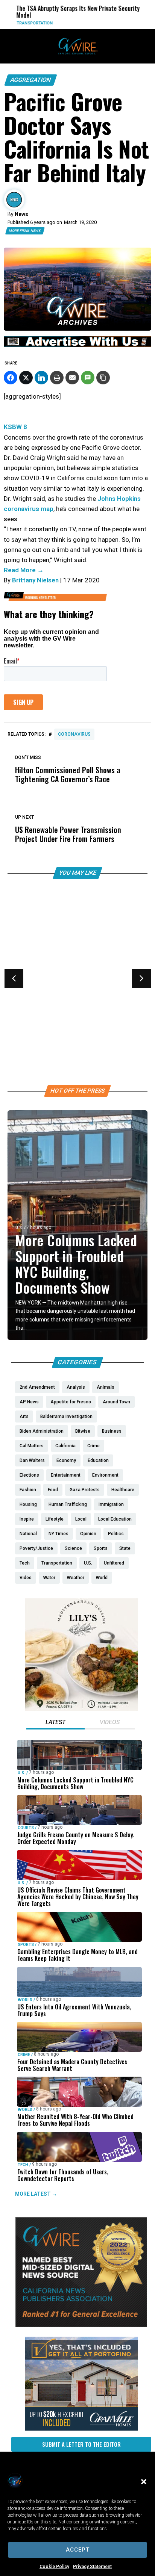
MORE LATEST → (36, 2194)
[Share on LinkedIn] (41, 378)
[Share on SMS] (88, 378)
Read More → (24, 570)
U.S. (19, 1228)
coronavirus (74, 734)
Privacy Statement (92, 2567)
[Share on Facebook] (11, 378)
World (25, 2000)
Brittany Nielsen (35, 580)
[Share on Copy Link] (103, 378)
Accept (78, 2550)
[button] (144, 2482)
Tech (23, 2165)
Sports (24, 985)
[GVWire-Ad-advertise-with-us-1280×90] (77, 345)
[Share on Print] (57, 378)
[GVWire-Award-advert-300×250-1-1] (81, 2325)
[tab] (55, 1723)
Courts (26, 1828)
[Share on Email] (72, 378)
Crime (24, 2055)
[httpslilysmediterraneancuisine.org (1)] (81, 1709)
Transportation (26, 23)
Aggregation (31, 80)
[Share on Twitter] (26, 378)
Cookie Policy (54, 2567)
